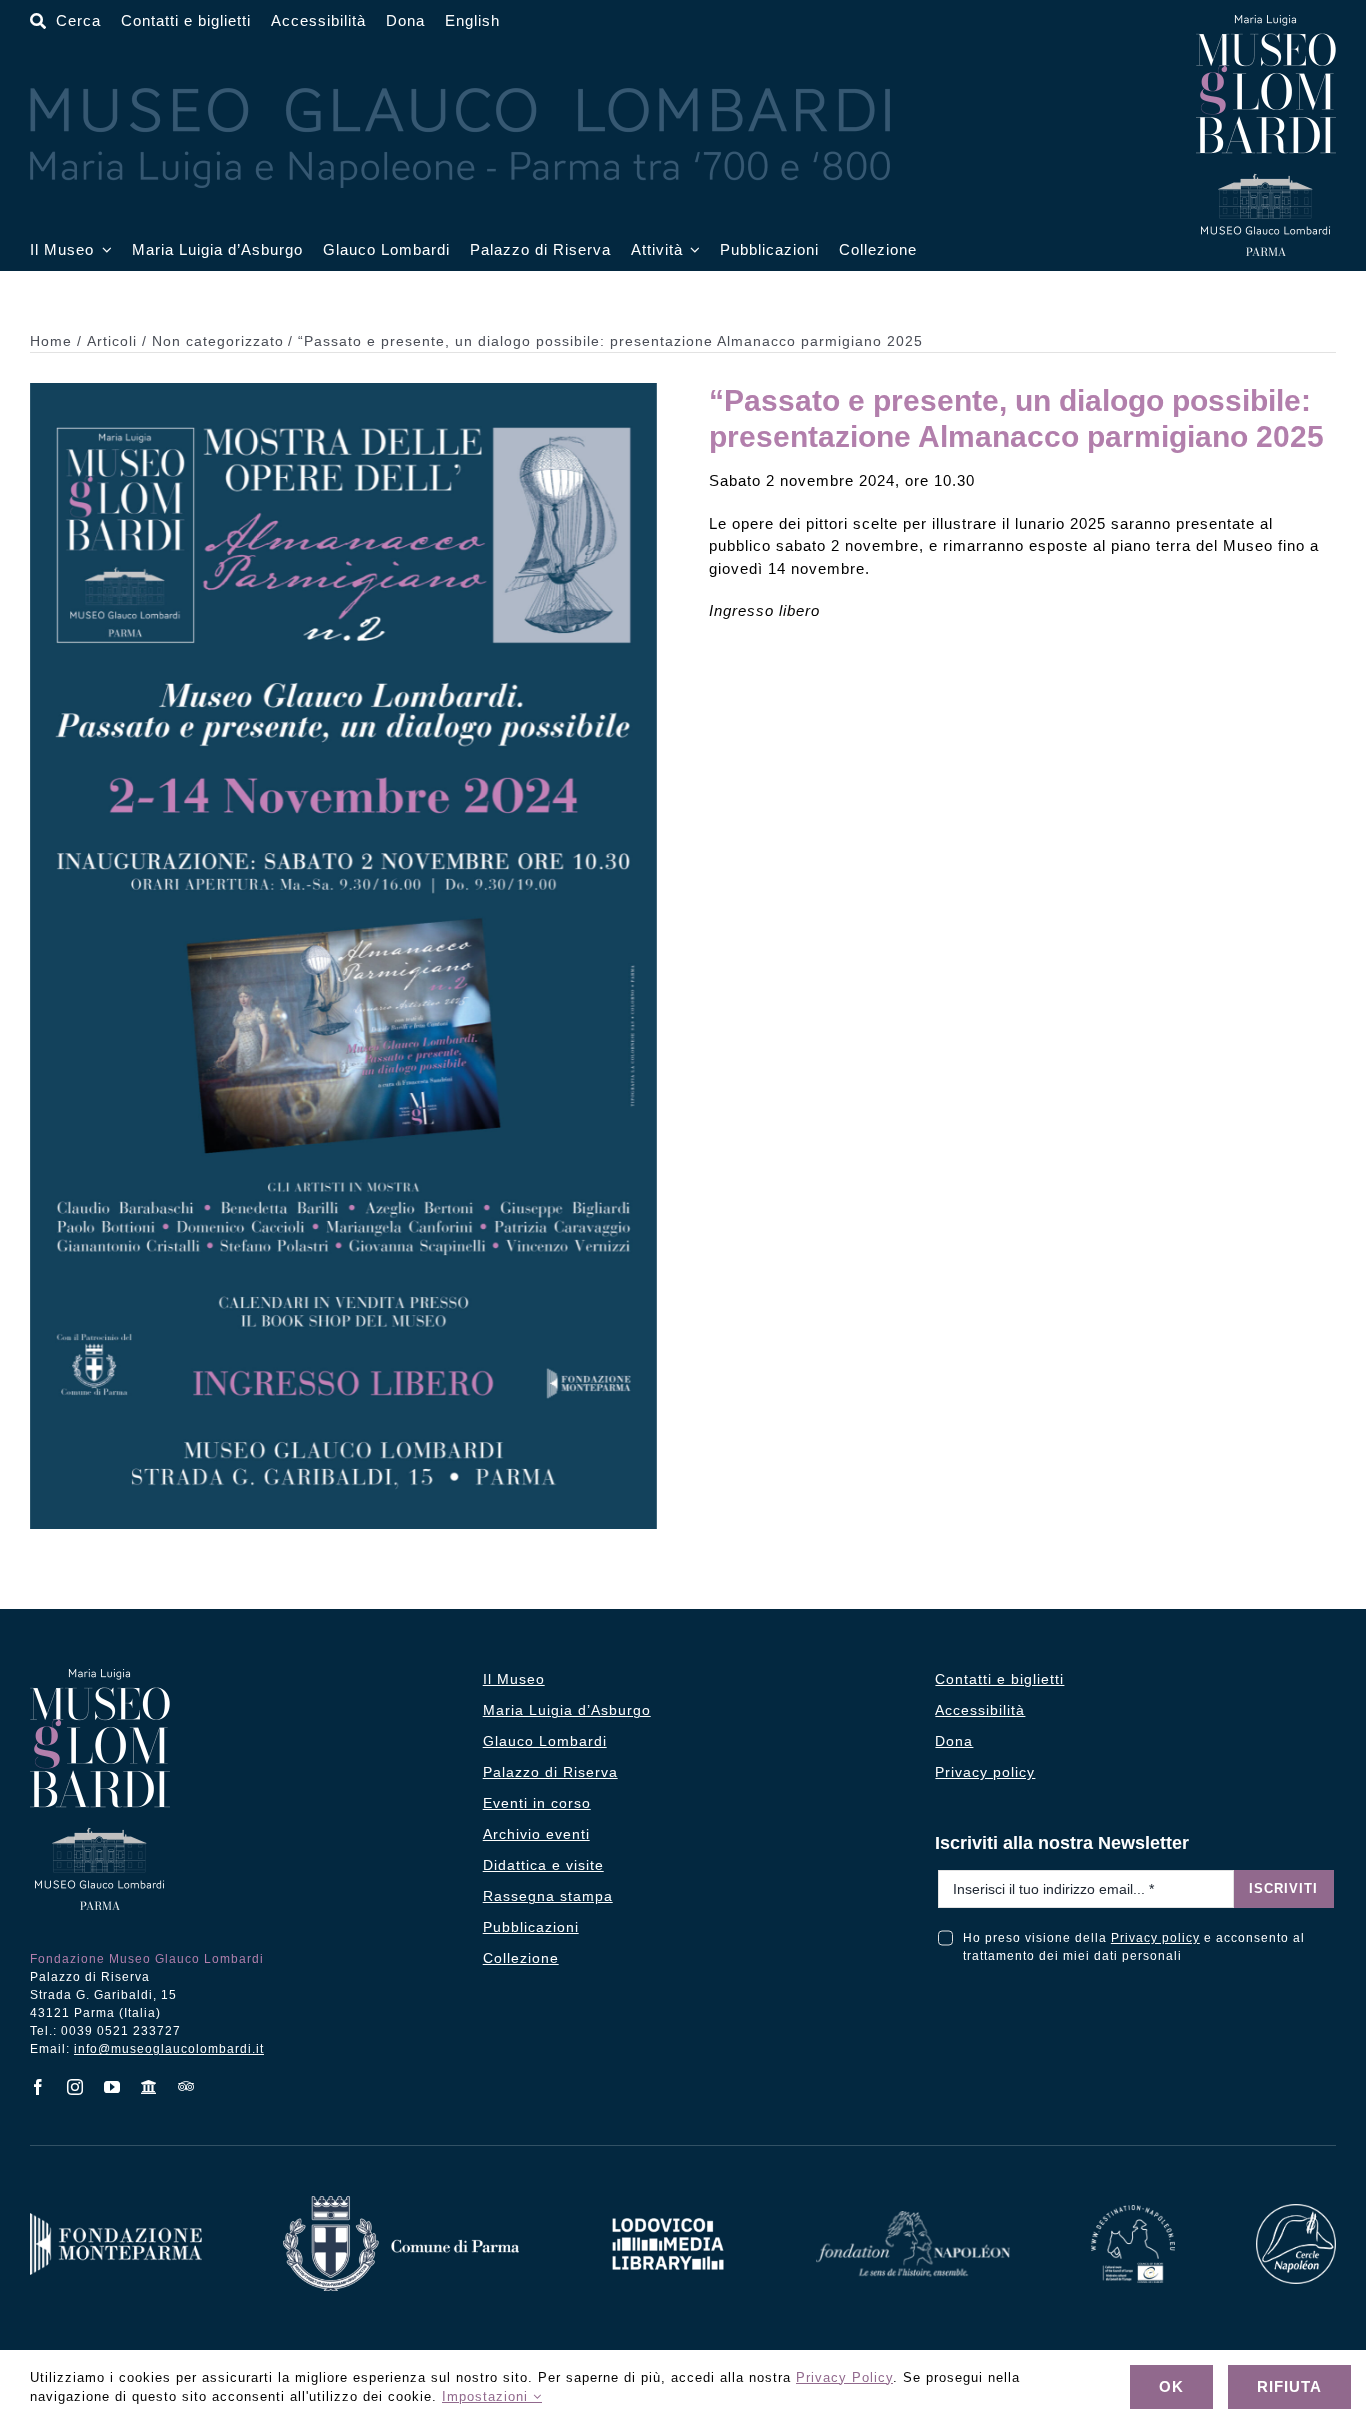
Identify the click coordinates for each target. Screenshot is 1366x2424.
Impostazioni (487, 2396)
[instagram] (75, 2087)
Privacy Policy (844, 2377)
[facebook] (38, 2087)
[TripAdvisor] (186, 2086)
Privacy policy (1155, 1938)
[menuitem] (472, 21)
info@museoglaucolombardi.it (169, 2049)
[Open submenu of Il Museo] (103, 250)
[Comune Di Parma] (401, 2203)
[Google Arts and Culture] (149, 2087)
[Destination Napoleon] (1133, 2212)
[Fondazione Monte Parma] (116, 2220)
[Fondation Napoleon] (913, 2218)
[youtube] (112, 2087)
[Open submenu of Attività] (692, 250)
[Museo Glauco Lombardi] (1266, 22)
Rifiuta (1289, 2386)
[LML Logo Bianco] (668, 2212)
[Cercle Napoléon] (1296, 2211)
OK (1171, 2386)
